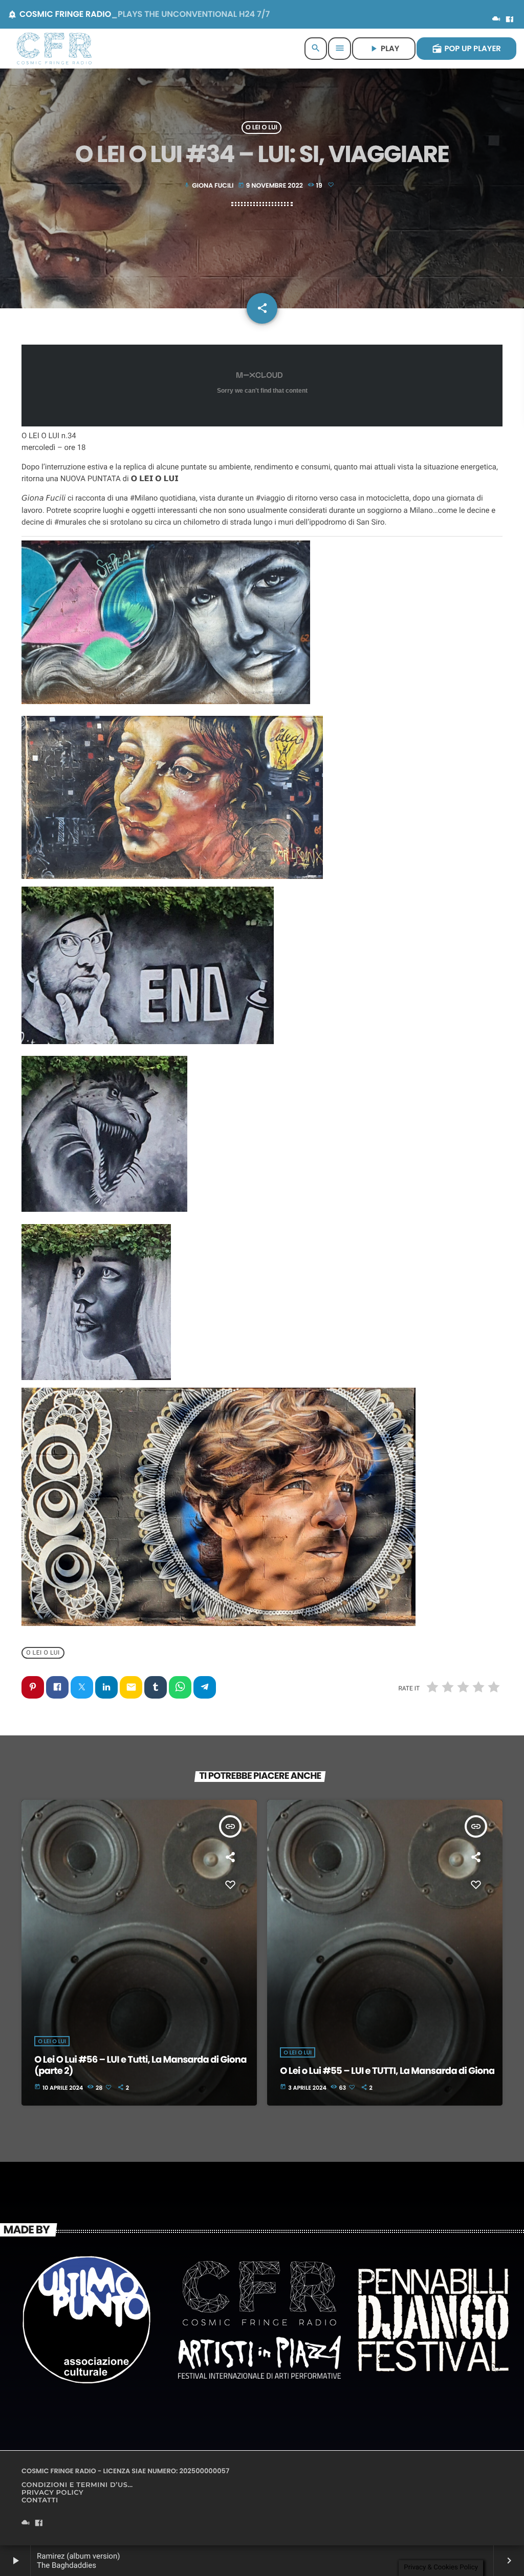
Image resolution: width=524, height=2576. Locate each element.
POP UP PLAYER (466, 49)
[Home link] (54, 49)
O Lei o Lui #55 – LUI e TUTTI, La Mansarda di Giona (387, 2071)
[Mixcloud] (496, 20)
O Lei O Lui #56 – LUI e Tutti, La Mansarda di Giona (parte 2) (140, 2065)
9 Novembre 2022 (271, 186)
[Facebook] (510, 20)
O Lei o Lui (261, 128)
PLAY (384, 49)
